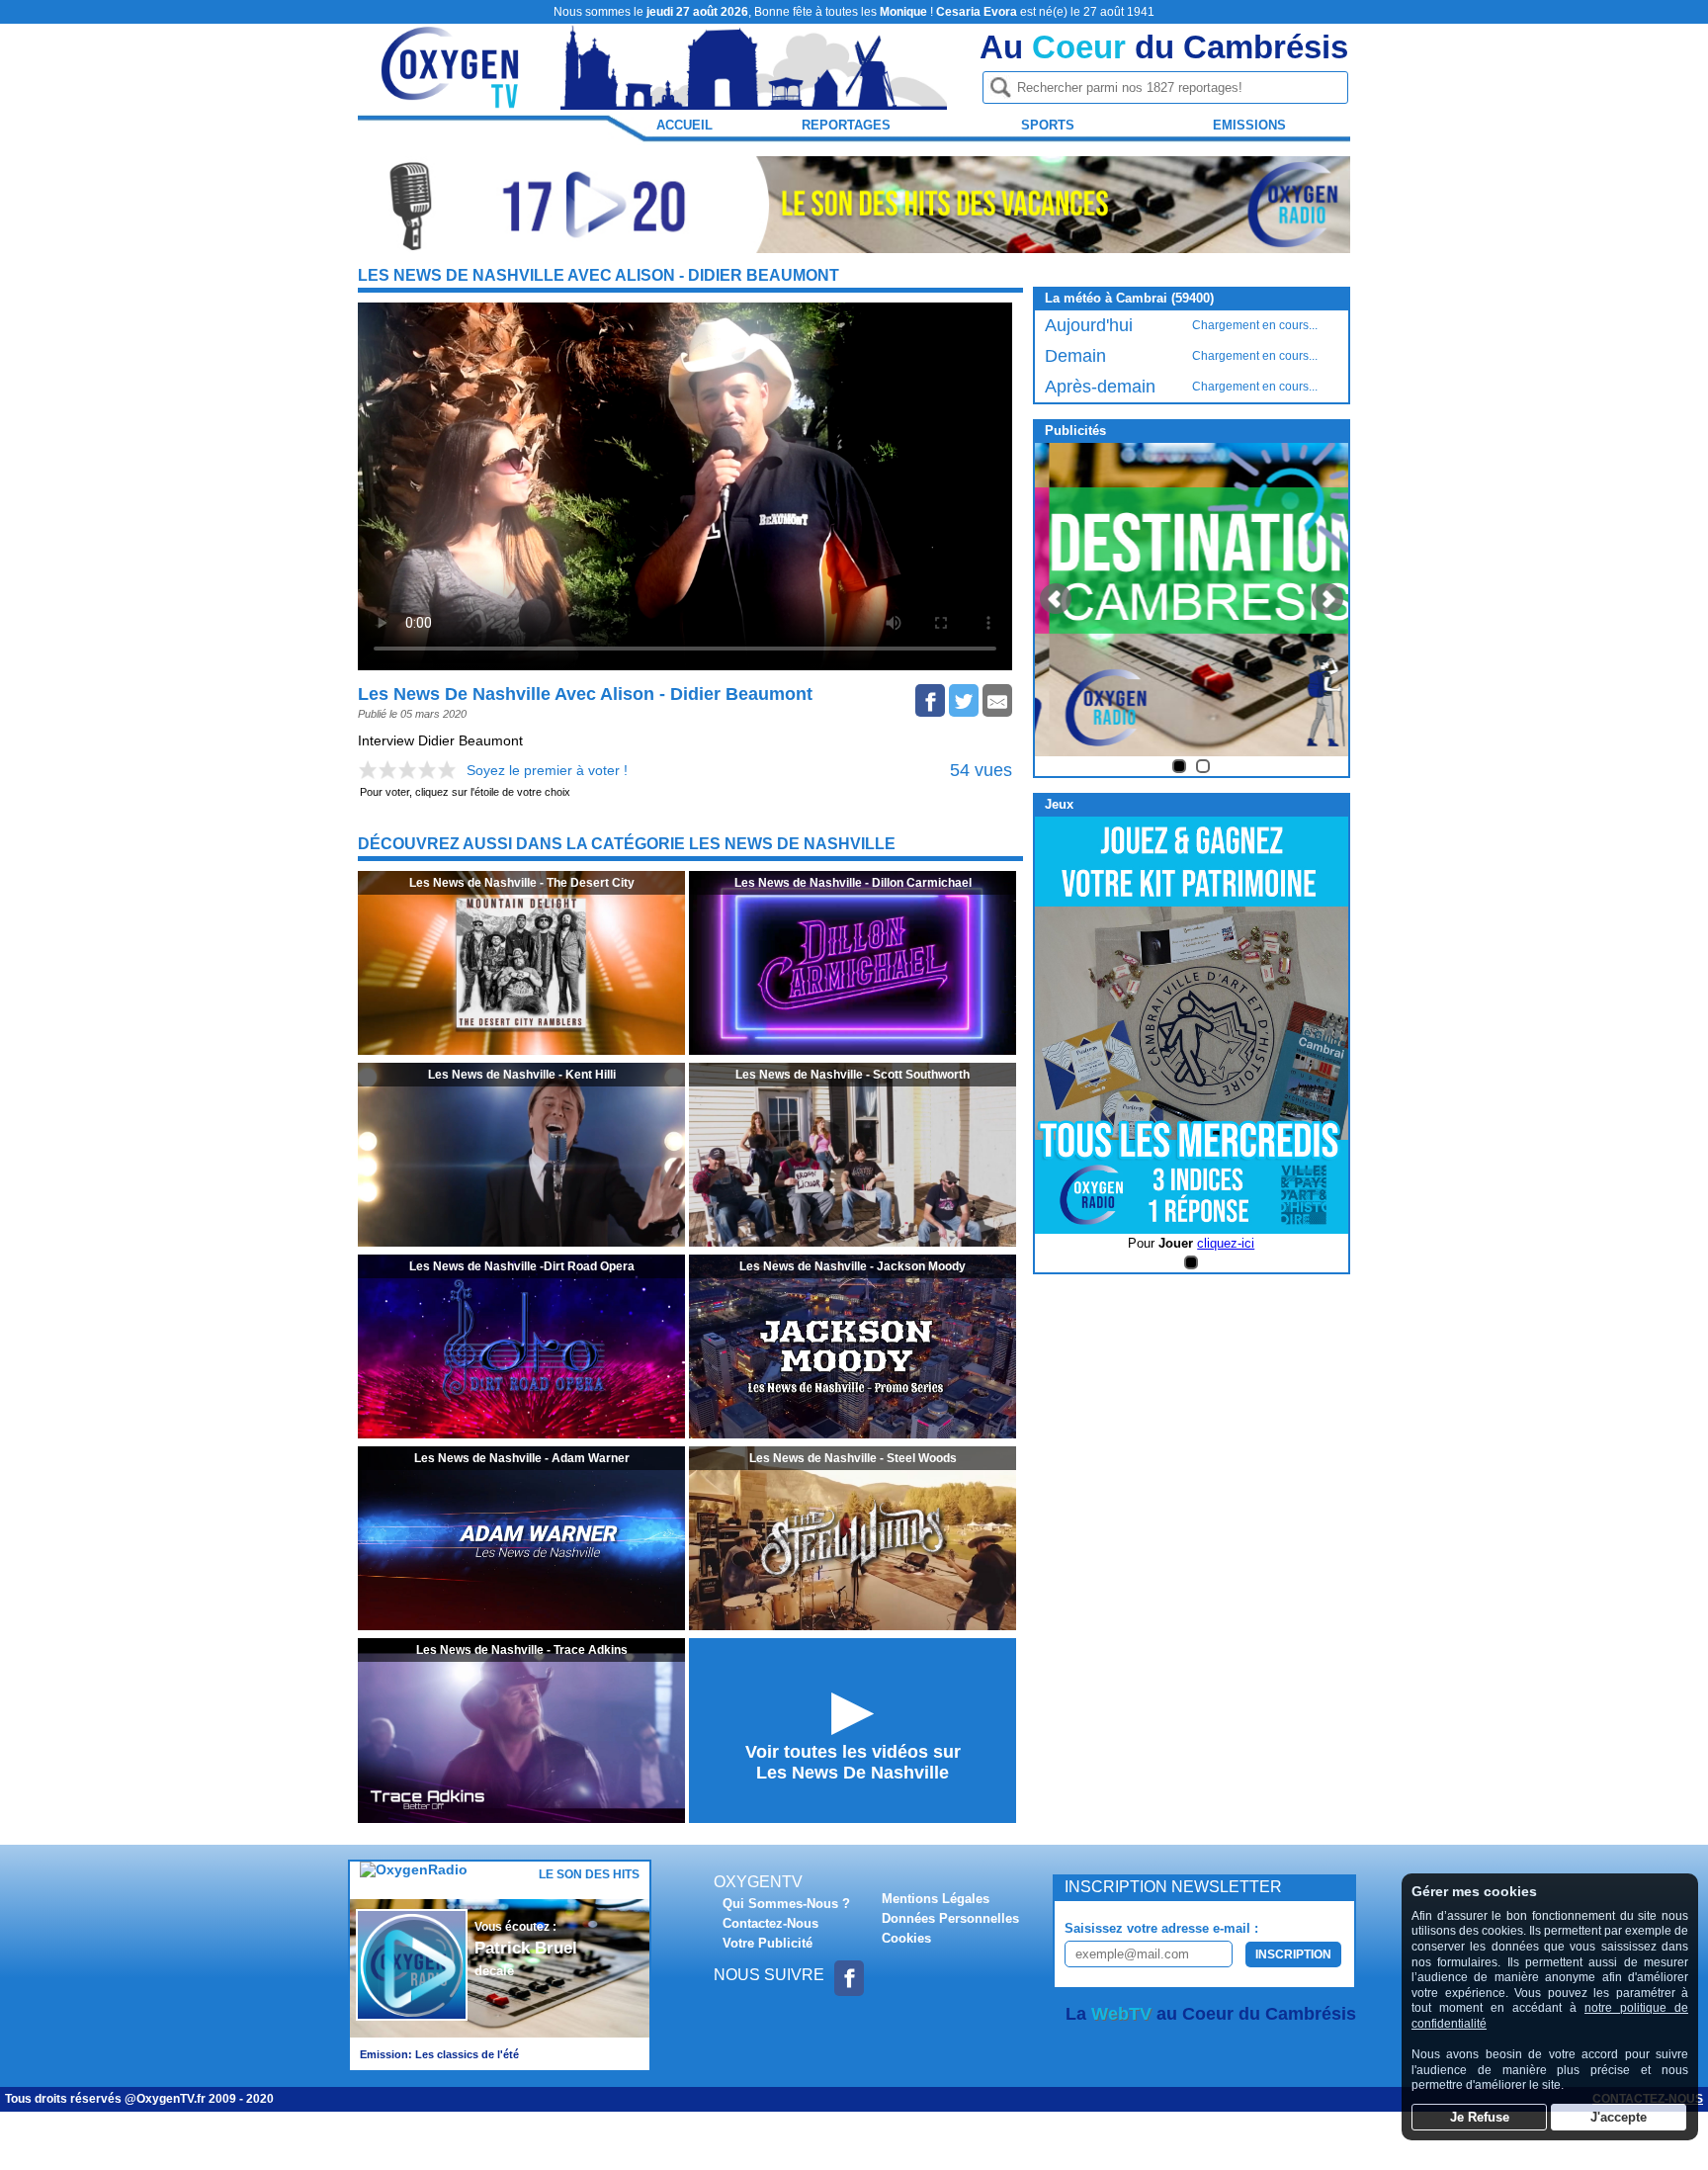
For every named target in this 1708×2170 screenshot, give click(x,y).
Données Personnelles (950, 1918)
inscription (1293, 1954)
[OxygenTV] (452, 100)
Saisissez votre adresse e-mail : (1161, 1928)
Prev (1056, 599)
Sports (1048, 125)
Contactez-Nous (770, 1923)
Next (1327, 599)
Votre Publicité (768, 1943)
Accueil (684, 125)
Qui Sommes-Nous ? (786, 1904)
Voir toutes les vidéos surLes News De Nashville (853, 1762)
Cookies (906, 1938)
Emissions (1249, 125)
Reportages (846, 125)
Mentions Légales (936, 1899)
